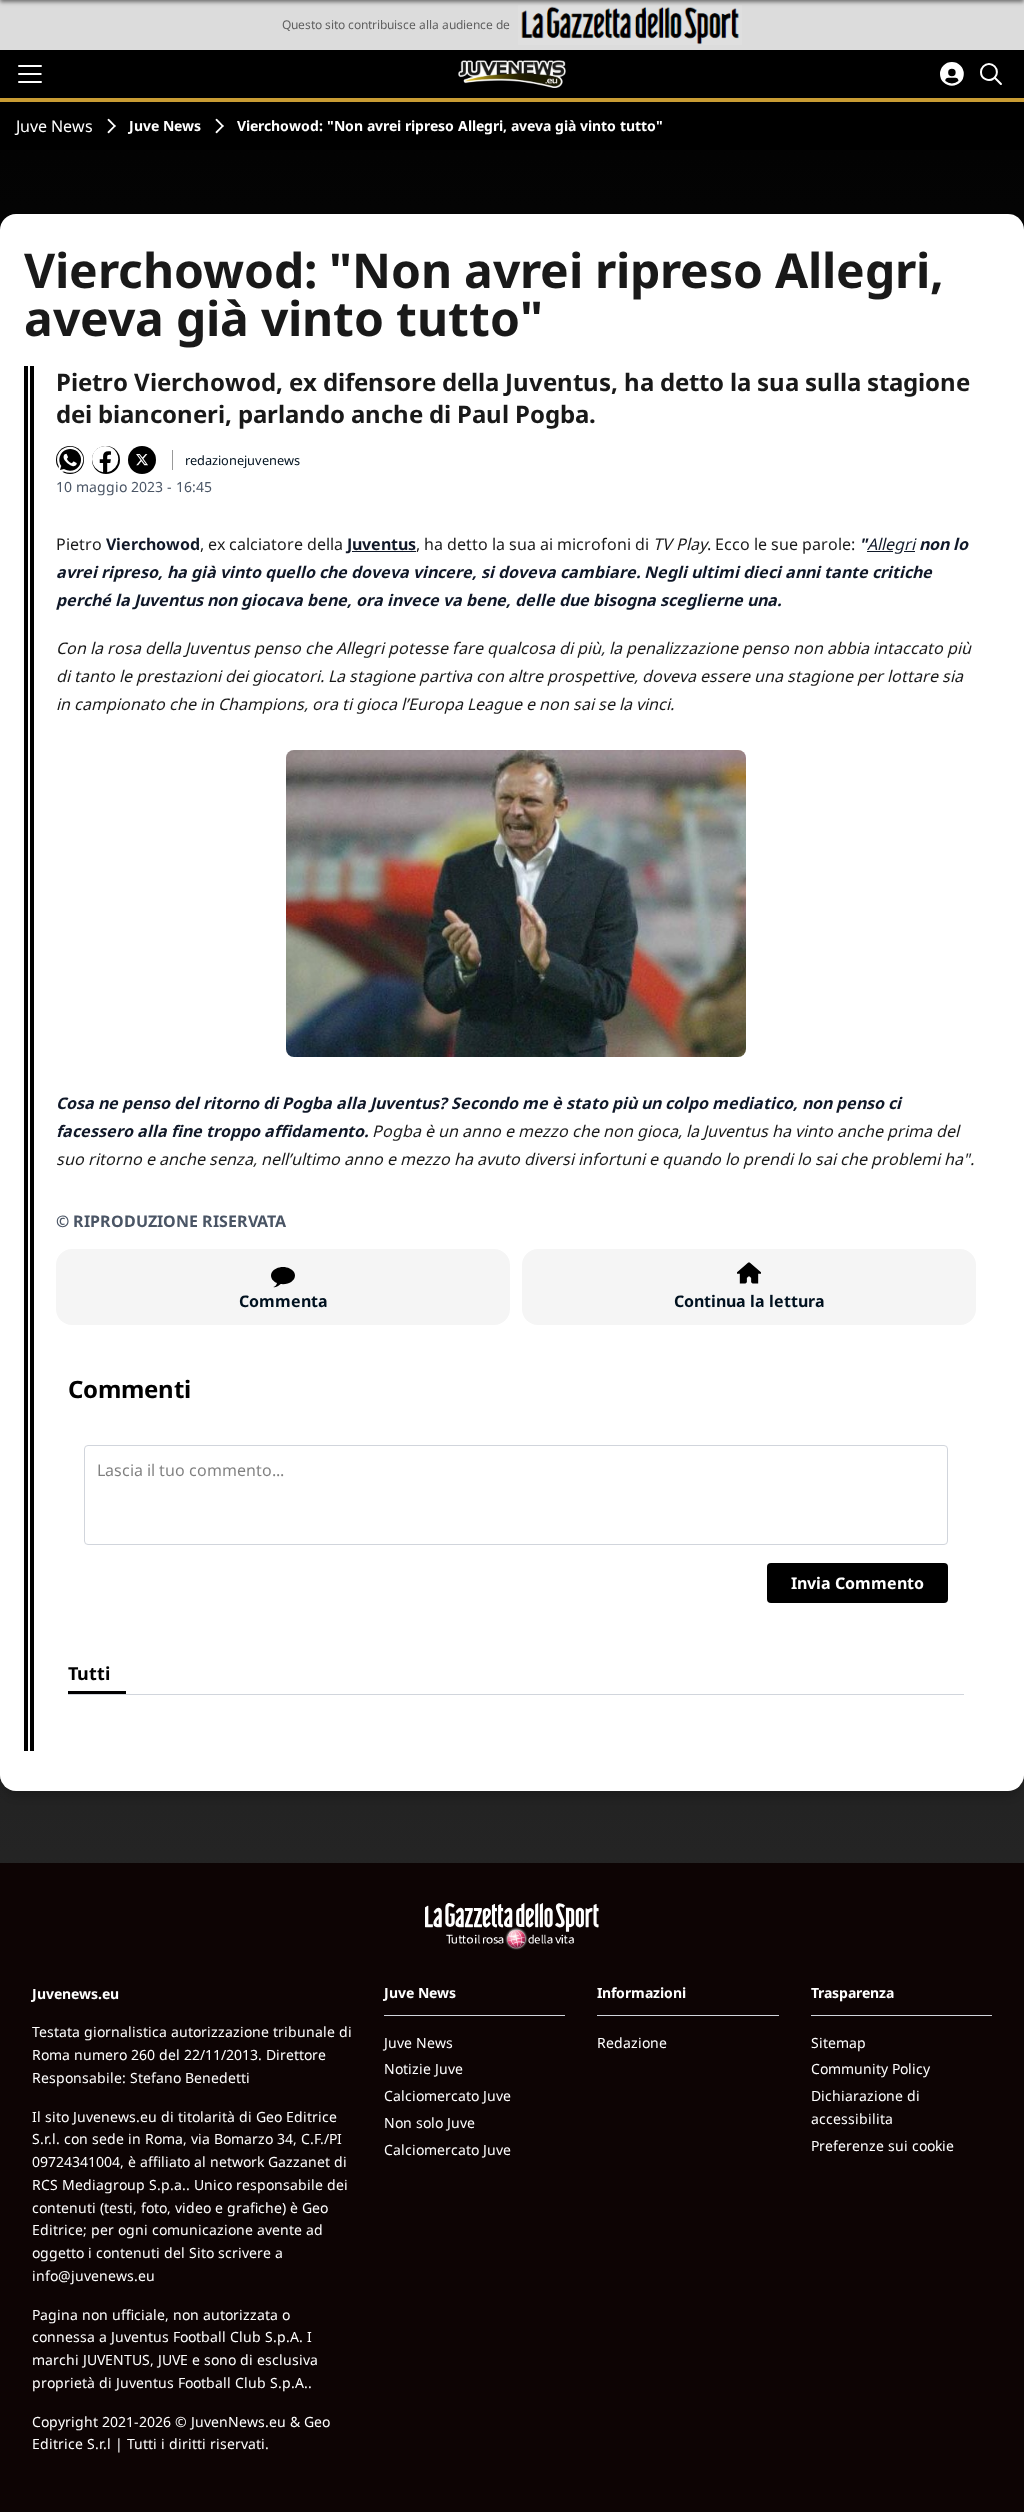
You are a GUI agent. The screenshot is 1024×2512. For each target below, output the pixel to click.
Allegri (891, 544)
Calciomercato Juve (447, 2095)
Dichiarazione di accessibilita (865, 2107)
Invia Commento (857, 1583)
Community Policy (870, 2068)
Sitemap (838, 2042)
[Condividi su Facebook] (106, 460)
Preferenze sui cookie (882, 2145)
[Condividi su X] (142, 460)
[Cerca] (994, 74)
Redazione (632, 2042)
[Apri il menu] (30, 74)
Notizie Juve (423, 2068)
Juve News (54, 126)
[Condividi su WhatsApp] (70, 460)
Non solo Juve (429, 2122)
